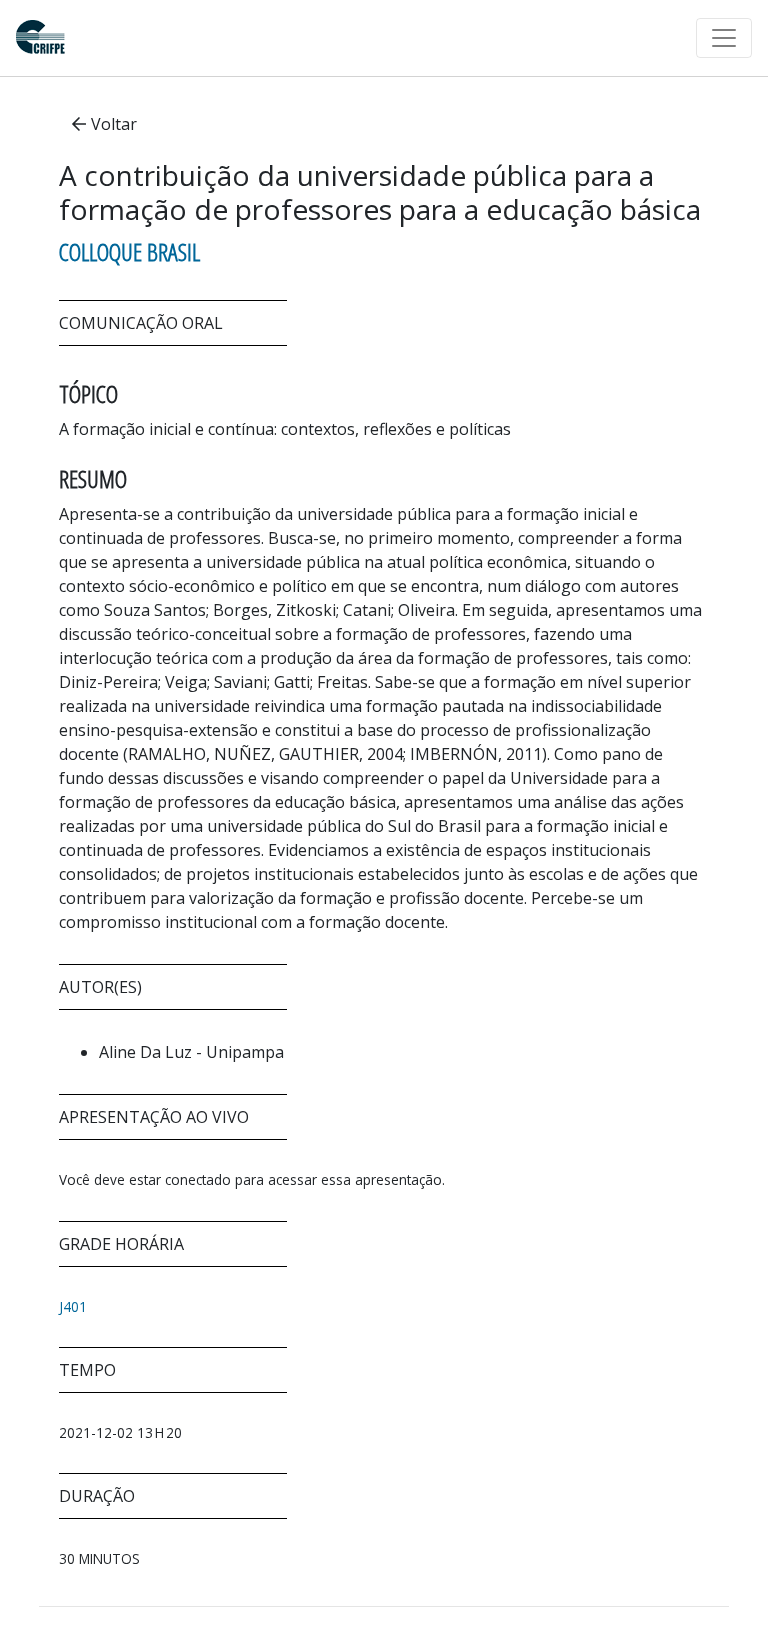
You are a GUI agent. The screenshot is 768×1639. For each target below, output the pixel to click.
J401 (73, 1306)
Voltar (114, 124)
